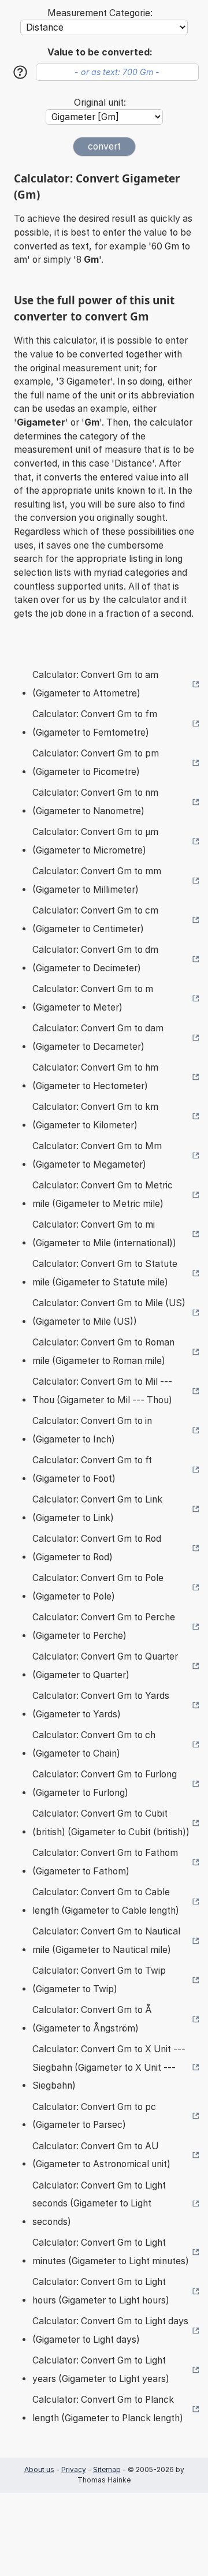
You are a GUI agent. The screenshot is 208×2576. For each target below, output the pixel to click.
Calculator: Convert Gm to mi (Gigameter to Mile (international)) (104, 1234)
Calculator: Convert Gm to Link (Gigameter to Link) (97, 1509)
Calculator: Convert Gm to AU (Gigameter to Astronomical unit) (101, 2155)
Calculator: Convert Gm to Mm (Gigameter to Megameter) (97, 1155)
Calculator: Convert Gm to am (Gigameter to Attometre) (95, 684)
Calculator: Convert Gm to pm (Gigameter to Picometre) (96, 763)
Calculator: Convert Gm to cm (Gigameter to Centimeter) (95, 920)
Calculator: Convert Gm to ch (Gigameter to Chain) (94, 1744)
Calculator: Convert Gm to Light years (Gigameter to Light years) (101, 2370)
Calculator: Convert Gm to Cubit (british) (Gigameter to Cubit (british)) (111, 1823)
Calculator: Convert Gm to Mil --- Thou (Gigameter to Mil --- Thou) (102, 1391)
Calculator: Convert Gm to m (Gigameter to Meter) (93, 998)
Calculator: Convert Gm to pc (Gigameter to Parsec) (94, 2116)
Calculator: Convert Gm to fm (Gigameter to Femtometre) (95, 723)
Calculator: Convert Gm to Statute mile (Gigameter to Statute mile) (105, 1273)
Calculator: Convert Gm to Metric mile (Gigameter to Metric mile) (103, 1194)
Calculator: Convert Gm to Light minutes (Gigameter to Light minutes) (111, 2252)
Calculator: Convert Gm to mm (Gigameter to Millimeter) (97, 880)
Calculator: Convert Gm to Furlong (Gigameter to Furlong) (105, 1783)
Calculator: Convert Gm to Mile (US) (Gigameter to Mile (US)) (109, 1312)
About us (39, 2469)
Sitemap (107, 2469)
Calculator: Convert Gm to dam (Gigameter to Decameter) (98, 1037)
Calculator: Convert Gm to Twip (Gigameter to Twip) (99, 1980)
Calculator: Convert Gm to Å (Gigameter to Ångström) (92, 2019)
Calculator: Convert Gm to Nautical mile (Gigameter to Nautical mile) (106, 1941)
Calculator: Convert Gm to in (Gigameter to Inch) (92, 1430)
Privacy (74, 2469)
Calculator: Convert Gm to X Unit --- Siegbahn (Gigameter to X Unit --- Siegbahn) (109, 2067)
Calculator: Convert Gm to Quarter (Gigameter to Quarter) (105, 1666)
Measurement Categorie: (100, 13)
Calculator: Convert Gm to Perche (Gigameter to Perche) (104, 1626)
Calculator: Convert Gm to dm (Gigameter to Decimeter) (95, 959)
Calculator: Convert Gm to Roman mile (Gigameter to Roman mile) (103, 1352)
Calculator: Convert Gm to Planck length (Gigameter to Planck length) (108, 2409)
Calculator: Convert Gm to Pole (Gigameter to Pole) (98, 1587)
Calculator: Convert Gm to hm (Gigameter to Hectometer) (95, 1077)
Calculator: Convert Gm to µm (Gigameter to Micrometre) (95, 841)
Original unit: (100, 102)
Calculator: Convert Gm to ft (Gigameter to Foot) (92, 1469)
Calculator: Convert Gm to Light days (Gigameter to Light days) (110, 2330)
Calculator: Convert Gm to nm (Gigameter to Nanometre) (95, 802)
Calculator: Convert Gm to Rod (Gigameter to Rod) (97, 1548)
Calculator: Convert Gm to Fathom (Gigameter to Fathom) (105, 1862)
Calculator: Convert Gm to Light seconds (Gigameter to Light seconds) (99, 2204)
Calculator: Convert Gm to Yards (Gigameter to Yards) (101, 1705)
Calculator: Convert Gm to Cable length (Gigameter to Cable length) (106, 1901)
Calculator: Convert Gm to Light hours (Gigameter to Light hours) (101, 2291)
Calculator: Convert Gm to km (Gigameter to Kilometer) (95, 1116)
